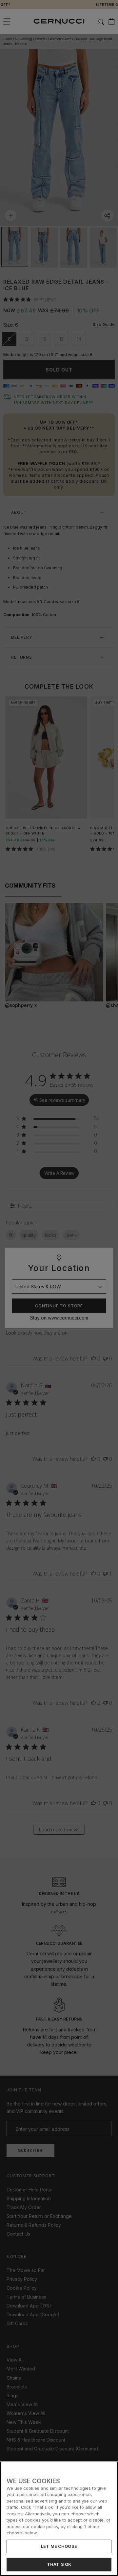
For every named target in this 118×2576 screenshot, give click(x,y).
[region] (59, 2519)
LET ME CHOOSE (59, 2546)
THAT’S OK (59, 2564)
